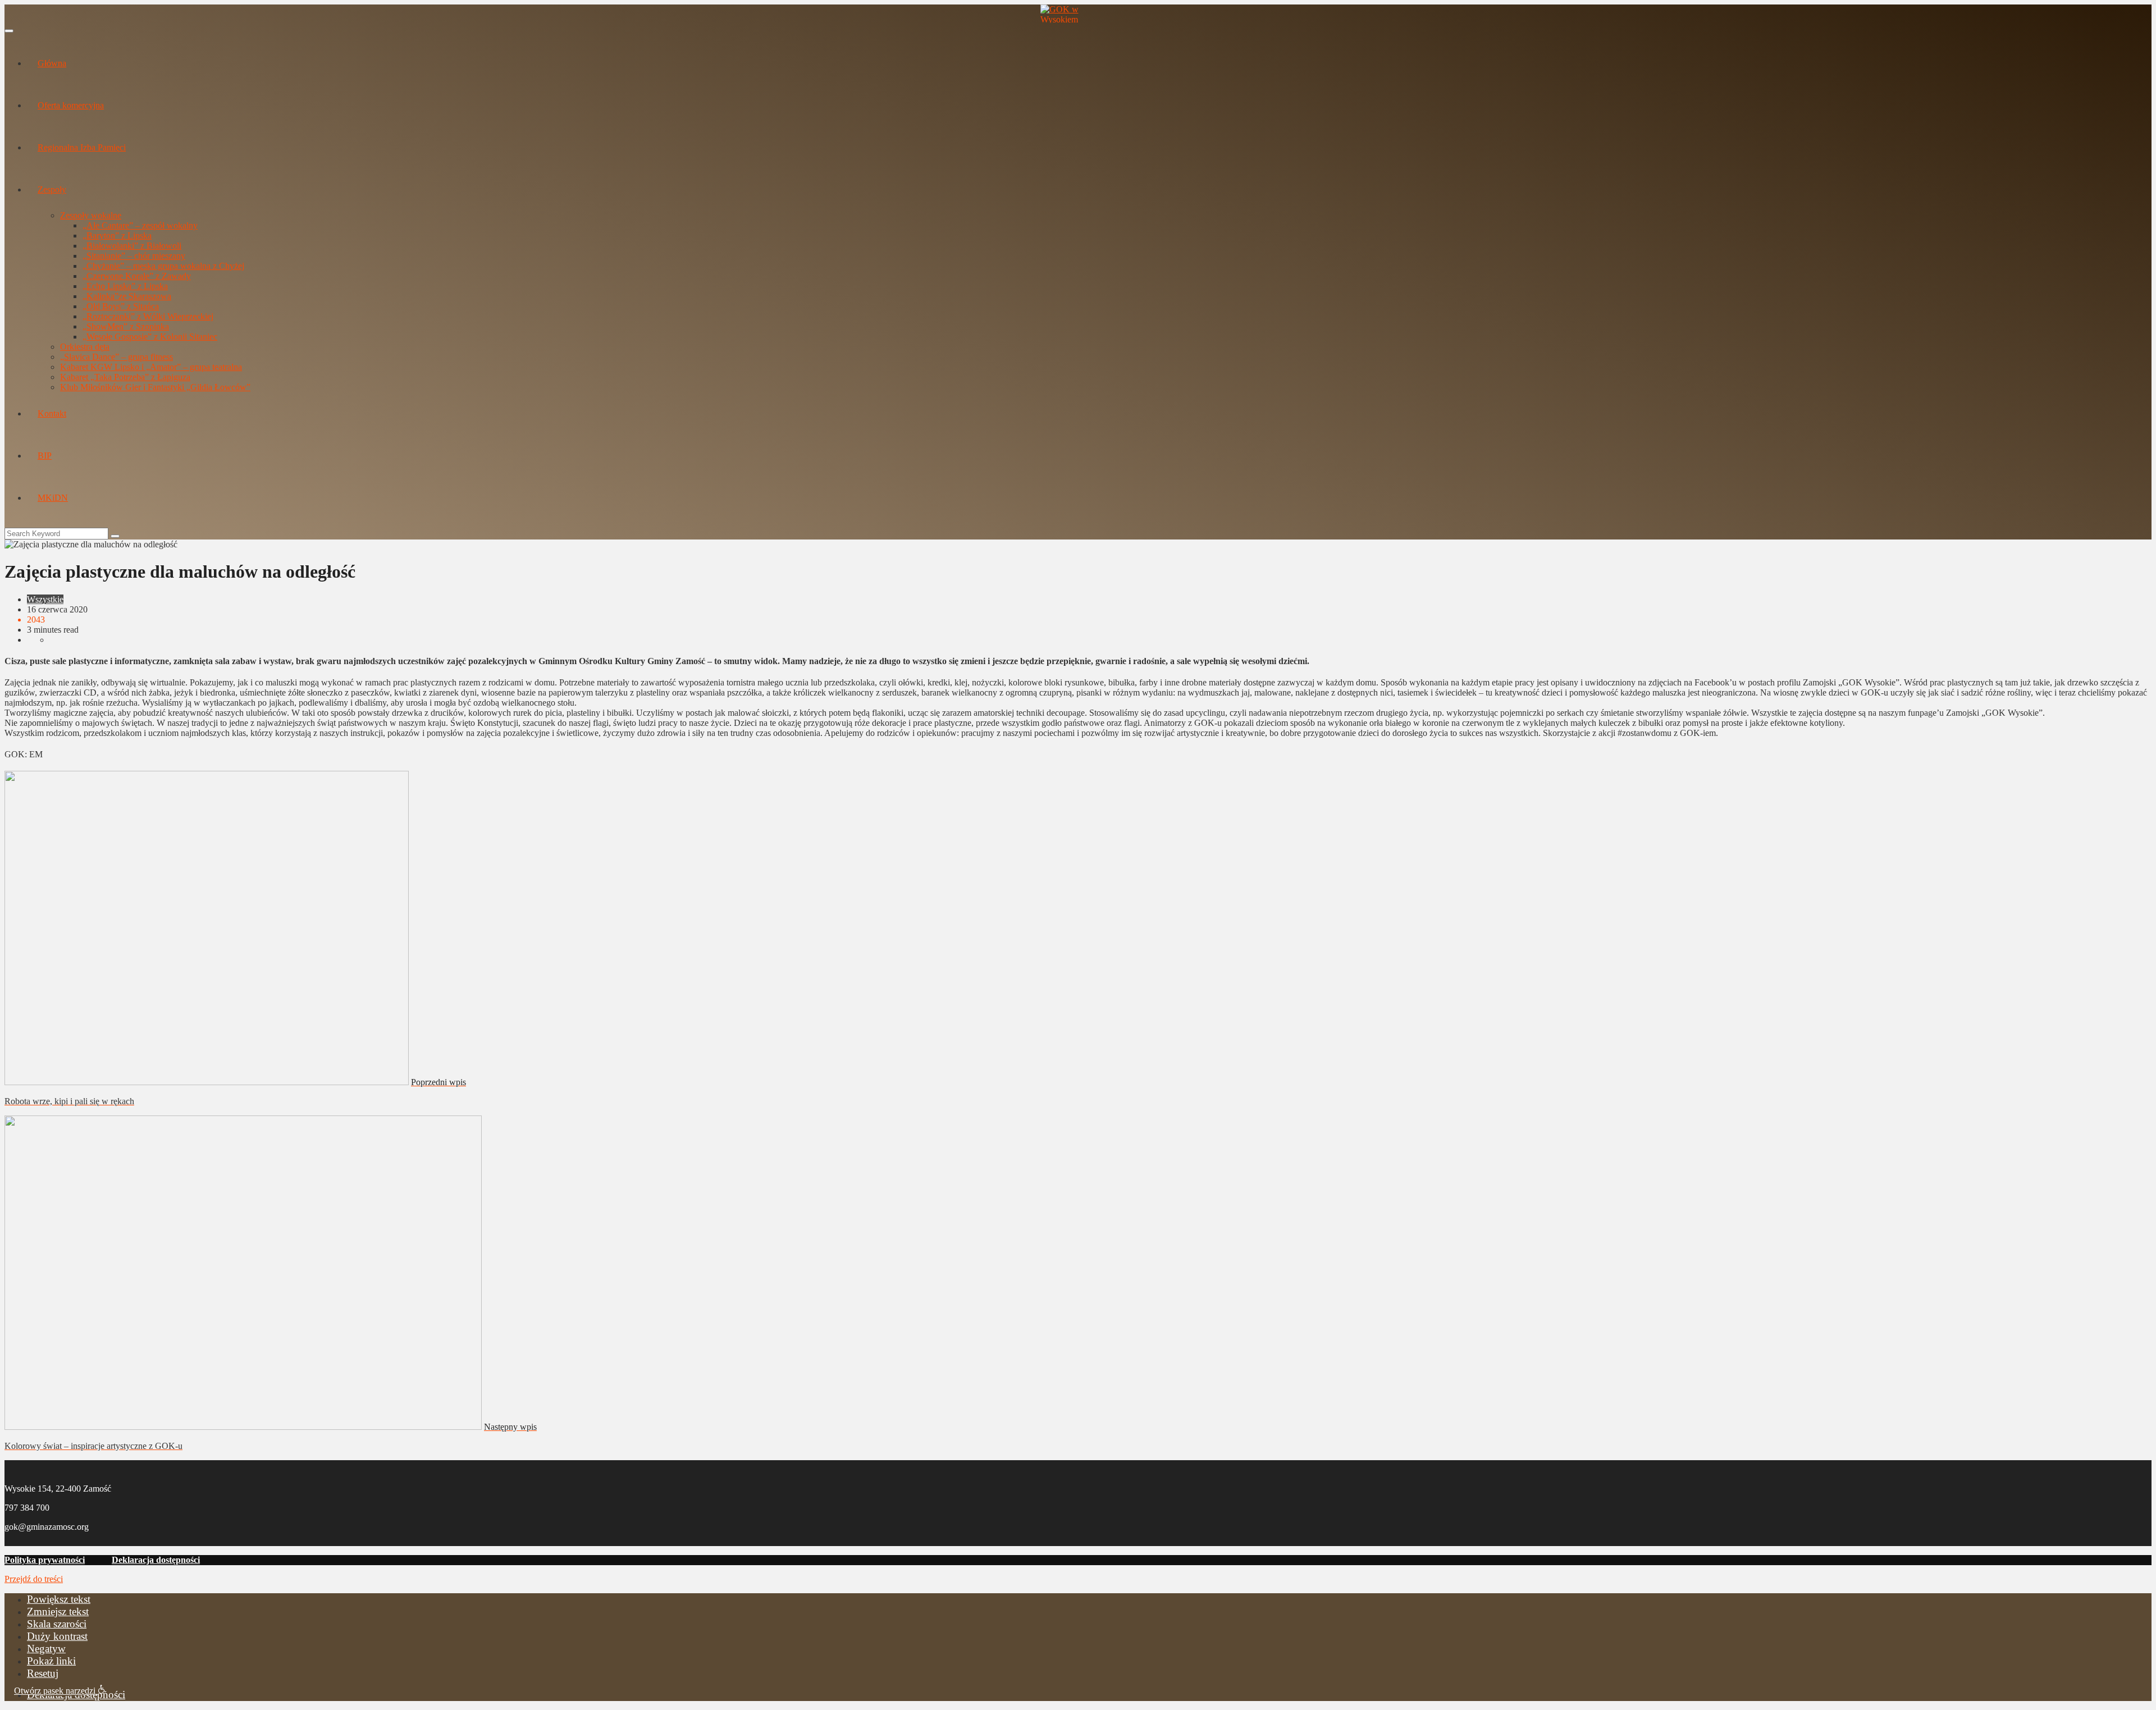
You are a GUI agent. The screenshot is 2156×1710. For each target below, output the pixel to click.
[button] (60, 1690)
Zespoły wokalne (91, 215)
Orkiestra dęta (85, 347)
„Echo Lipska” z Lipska (125, 286)
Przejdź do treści (34, 1579)
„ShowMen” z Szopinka (126, 326)
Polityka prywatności (45, 1560)
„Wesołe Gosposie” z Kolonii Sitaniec (150, 337)
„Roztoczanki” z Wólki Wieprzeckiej (148, 316)
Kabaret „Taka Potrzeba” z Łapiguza (125, 377)
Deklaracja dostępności (156, 1560)
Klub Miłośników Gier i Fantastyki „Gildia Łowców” (155, 387)
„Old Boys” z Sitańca (121, 306)
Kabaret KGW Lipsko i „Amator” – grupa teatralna (151, 367)
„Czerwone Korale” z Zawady (137, 276)
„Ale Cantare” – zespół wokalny (140, 225)
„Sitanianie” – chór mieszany (134, 256)
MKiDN (53, 498)
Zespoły (52, 189)
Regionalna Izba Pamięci (82, 147)
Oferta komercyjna (71, 105)
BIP (45, 456)
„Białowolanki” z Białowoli (132, 246)
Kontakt (52, 413)
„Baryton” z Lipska (117, 236)
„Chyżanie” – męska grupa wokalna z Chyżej (163, 266)
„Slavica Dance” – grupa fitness (117, 357)
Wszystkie (45, 599)
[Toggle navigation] (9, 31)
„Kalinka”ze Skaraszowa (127, 296)
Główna (52, 63)
